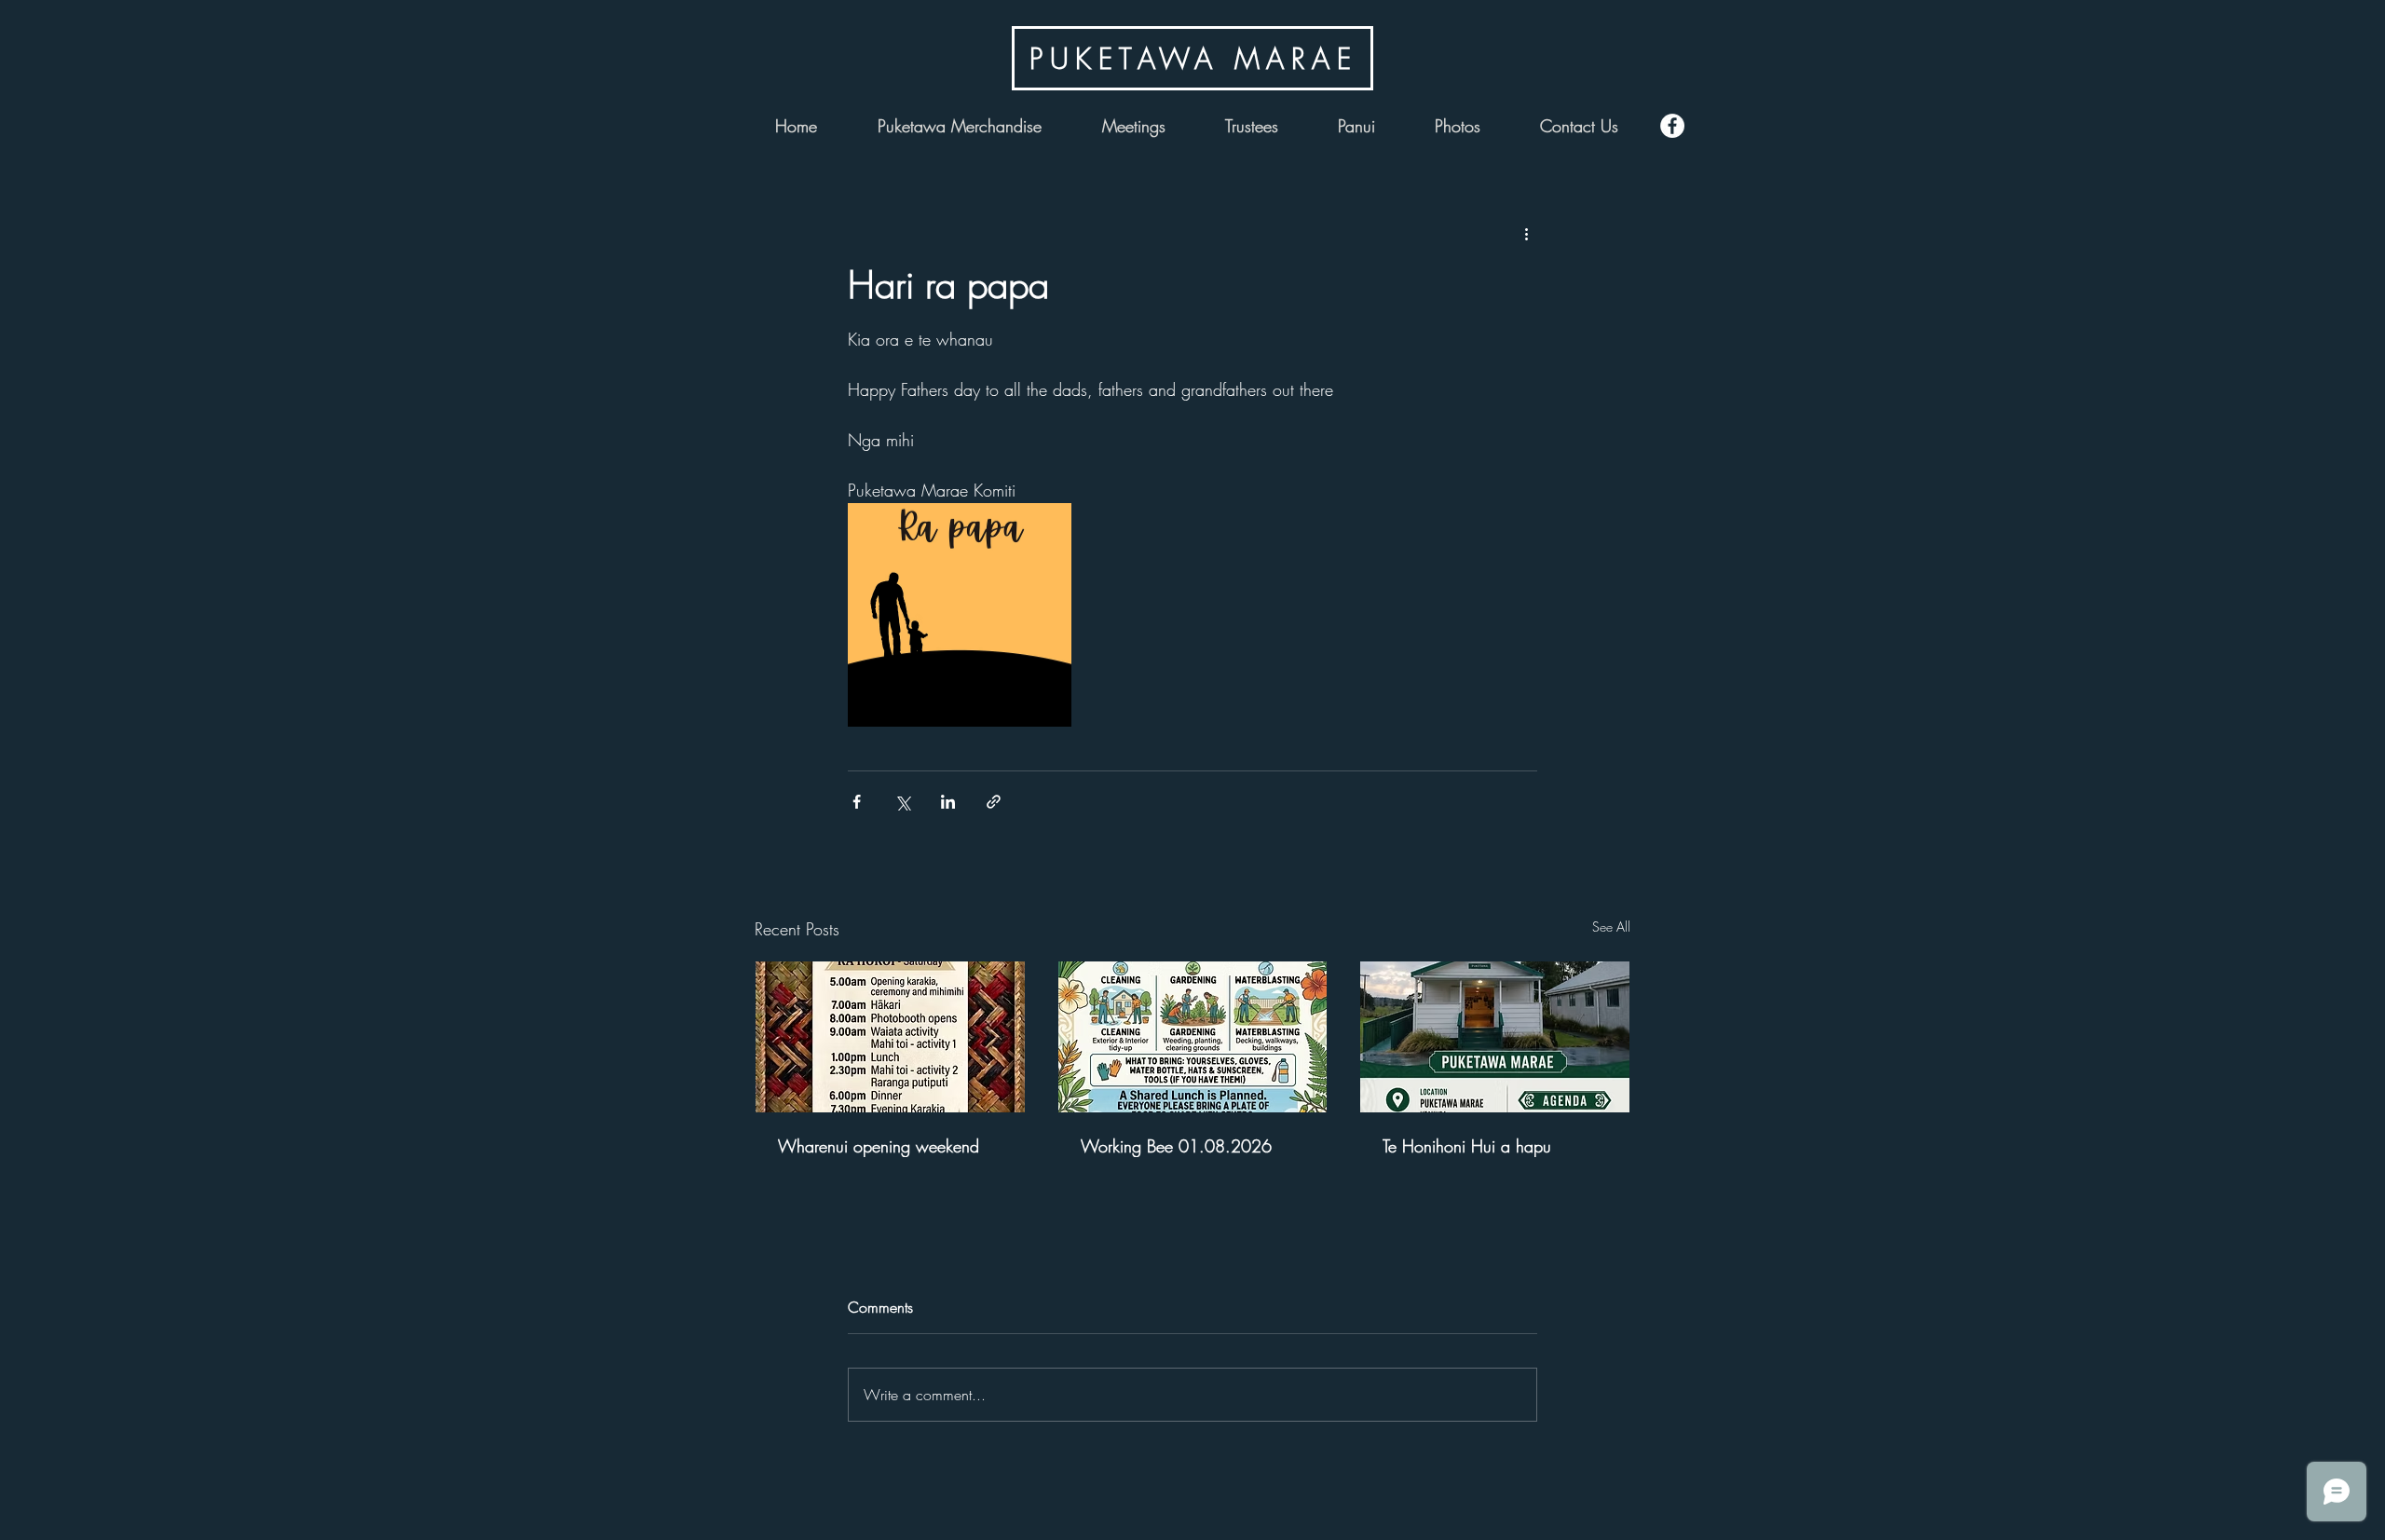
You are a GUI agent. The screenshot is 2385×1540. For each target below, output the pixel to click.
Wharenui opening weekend (879, 1146)
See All (1611, 927)
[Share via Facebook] (857, 802)
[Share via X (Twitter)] (902, 802)
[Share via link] (994, 802)
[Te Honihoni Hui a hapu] (1495, 1037)
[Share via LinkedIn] (948, 802)
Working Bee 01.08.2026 (1176, 1146)
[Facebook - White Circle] (1672, 126)
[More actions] (1526, 234)
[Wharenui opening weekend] (890, 1037)
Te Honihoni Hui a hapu (1467, 1146)
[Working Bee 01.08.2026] (1193, 1037)
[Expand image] (960, 615)
